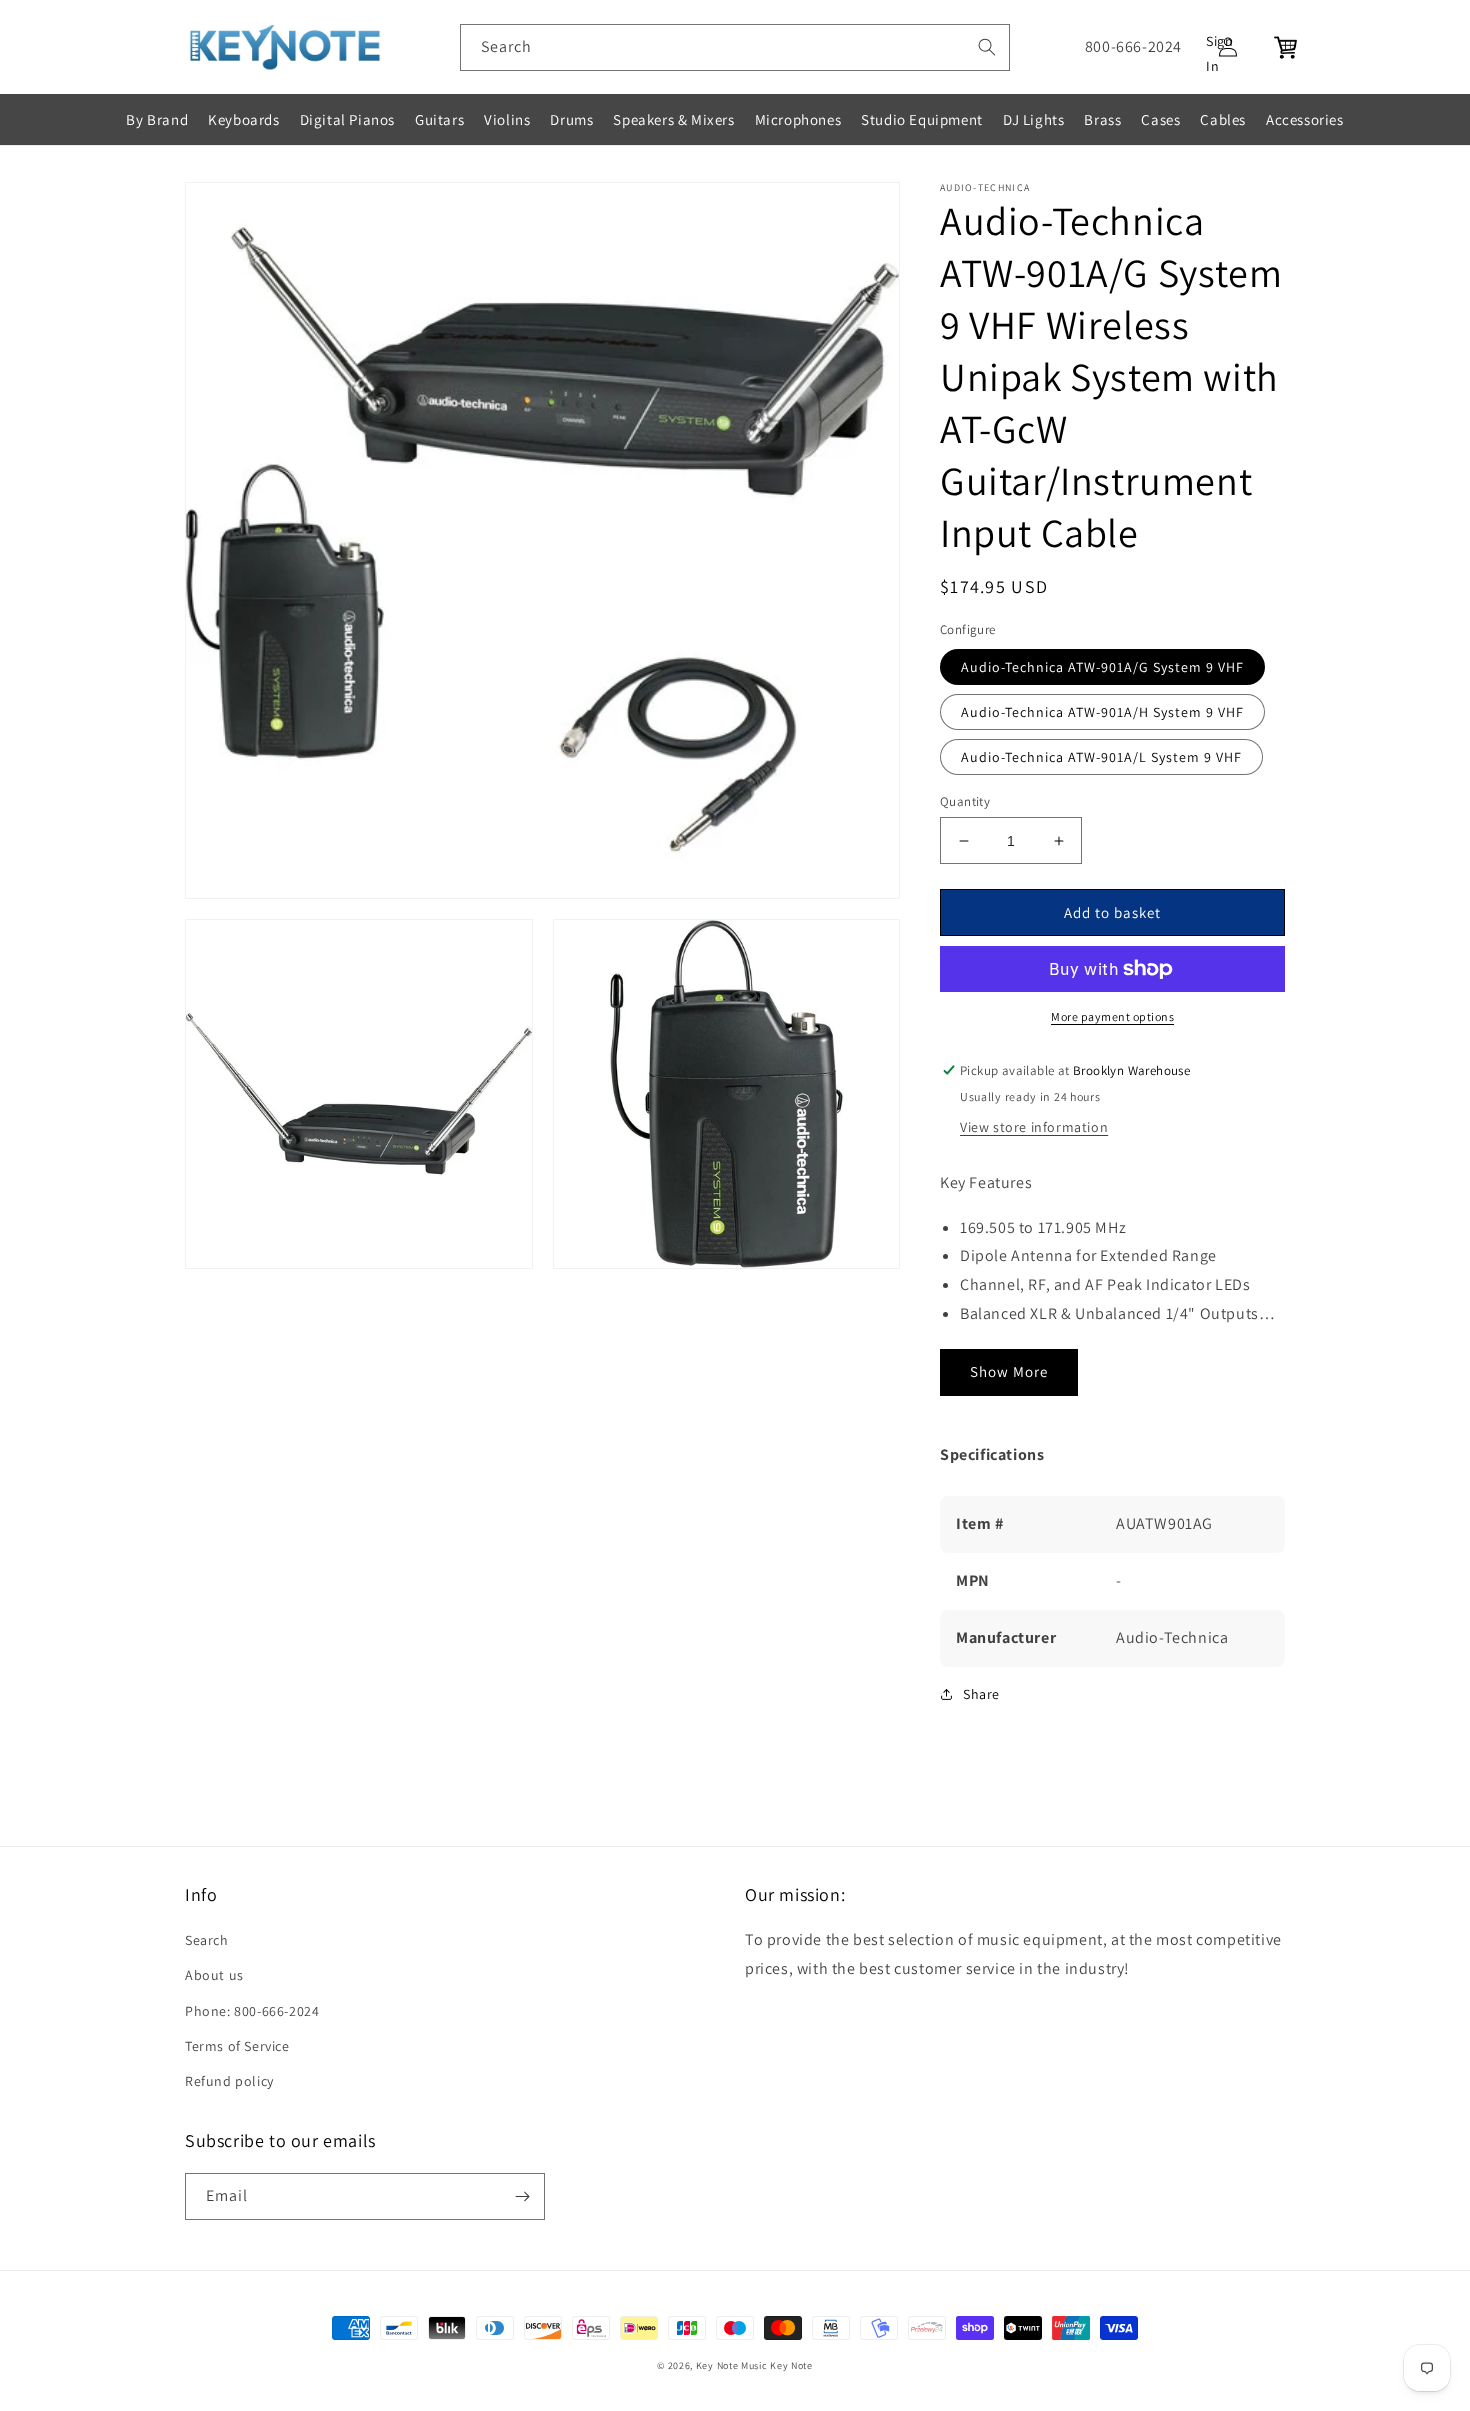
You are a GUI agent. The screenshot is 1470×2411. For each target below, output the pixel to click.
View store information (1034, 1127)
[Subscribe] (522, 2196)
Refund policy (229, 2081)
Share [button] (981, 1694)
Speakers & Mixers (673, 119)
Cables (1223, 119)
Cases (1160, 119)
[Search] (987, 47)
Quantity (965, 801)
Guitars (439, 119)
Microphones (798, 119)
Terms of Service (237, 2046)
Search (207, 1940)
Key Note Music (732, 2365)
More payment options (1112, 1016)
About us (214, 1975)
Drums (571, 119)
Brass (1102, 119)
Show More (1009, 1371)
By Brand (157, 119)
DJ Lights (1033, 119)
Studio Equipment (922, 119)
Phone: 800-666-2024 (252, 2011)
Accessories (1305, 119)
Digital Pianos (347, 119)
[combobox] (735, 47)
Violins (507, 119)
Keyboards (243, 119)
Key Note (791, 2365)
